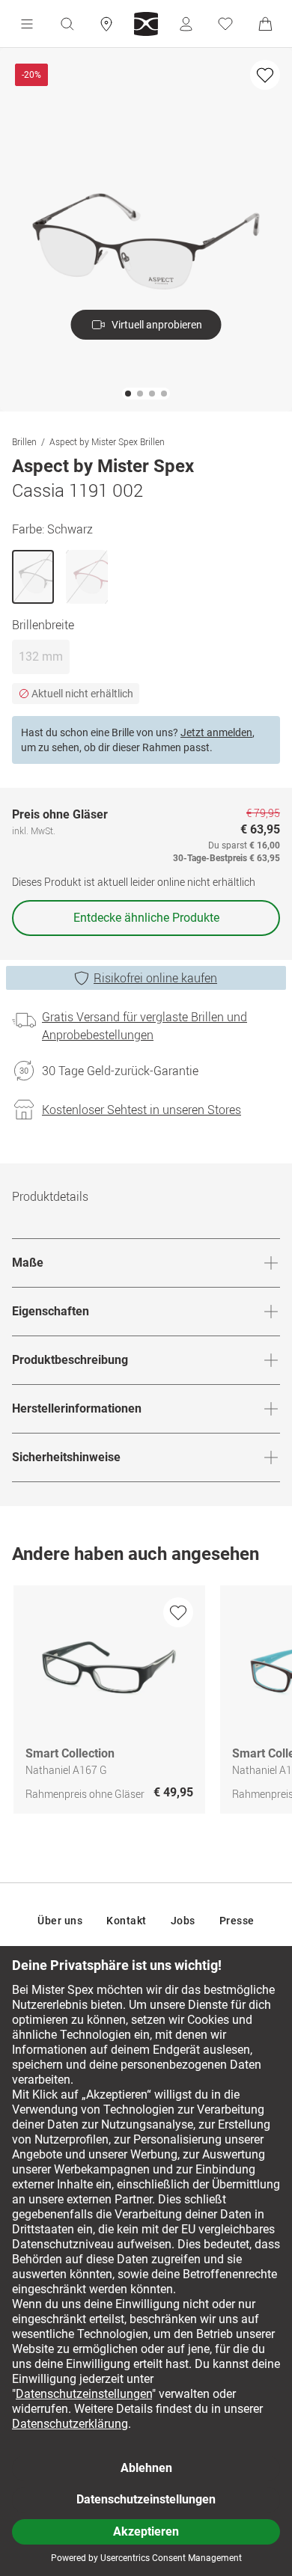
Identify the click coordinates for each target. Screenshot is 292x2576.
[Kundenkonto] (186, 24)
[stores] (106, 24)
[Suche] (67, 24)
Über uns (60, 1921)
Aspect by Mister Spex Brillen (107, 441)
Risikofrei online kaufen (155, 978)
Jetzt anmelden (216, 732)
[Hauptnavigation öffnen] (27, 24)
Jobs (183, 1921)
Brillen (24, 441)
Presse (237, 1921)
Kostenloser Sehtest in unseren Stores (142, 1110)
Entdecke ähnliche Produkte (146, 918)
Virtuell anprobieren (157, 325)
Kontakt (127, 1921)
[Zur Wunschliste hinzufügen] (265, 75)
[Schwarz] (33, 577)
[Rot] (87, 577)
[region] (146, 1703)
